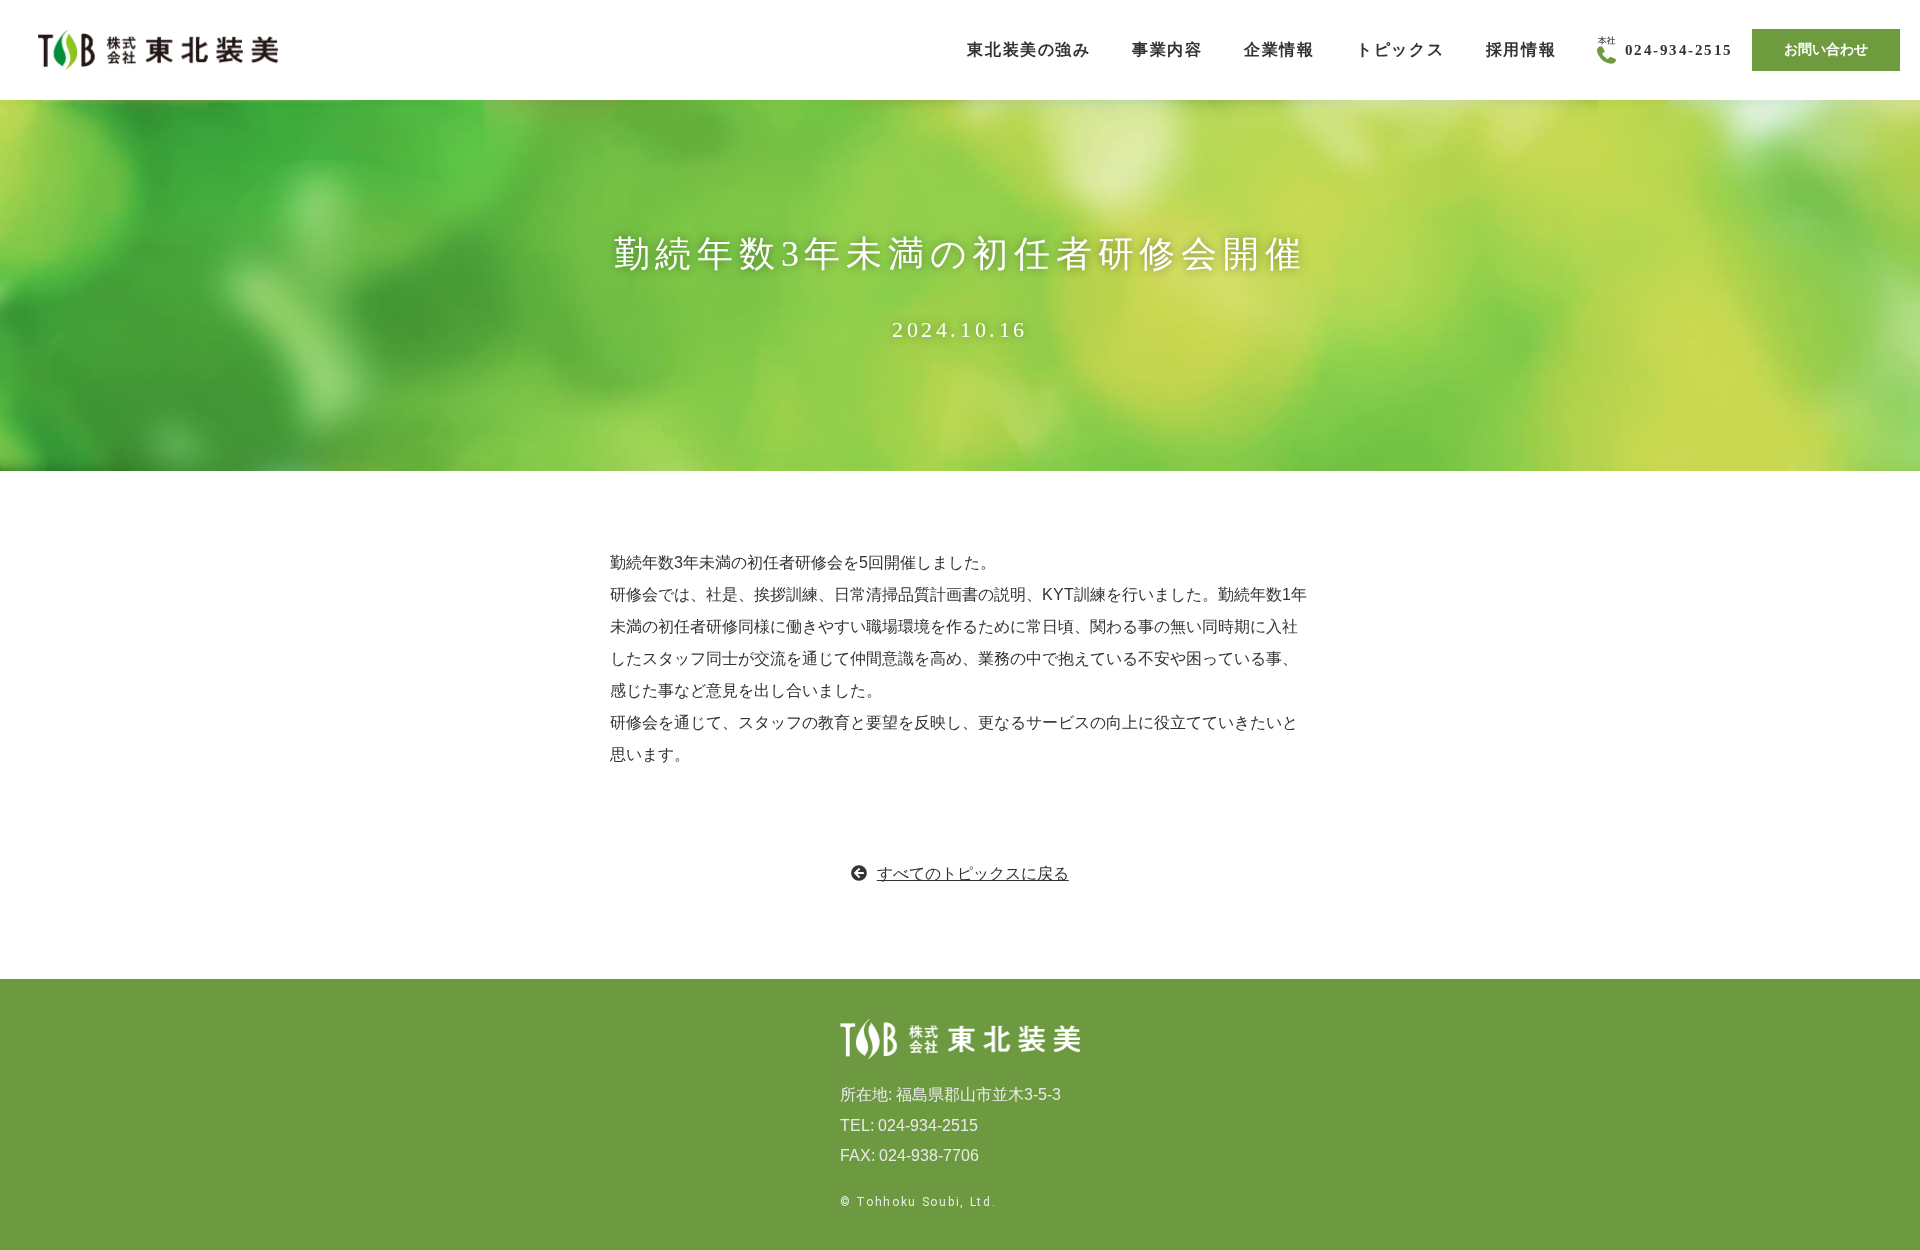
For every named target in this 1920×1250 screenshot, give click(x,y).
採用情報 (1521, 49)
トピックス (1400, 49)
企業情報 (1279, 49)
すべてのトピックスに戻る (973, 873)
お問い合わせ (1826, 49)
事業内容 (1167, 49)
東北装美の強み (1028, 49)
